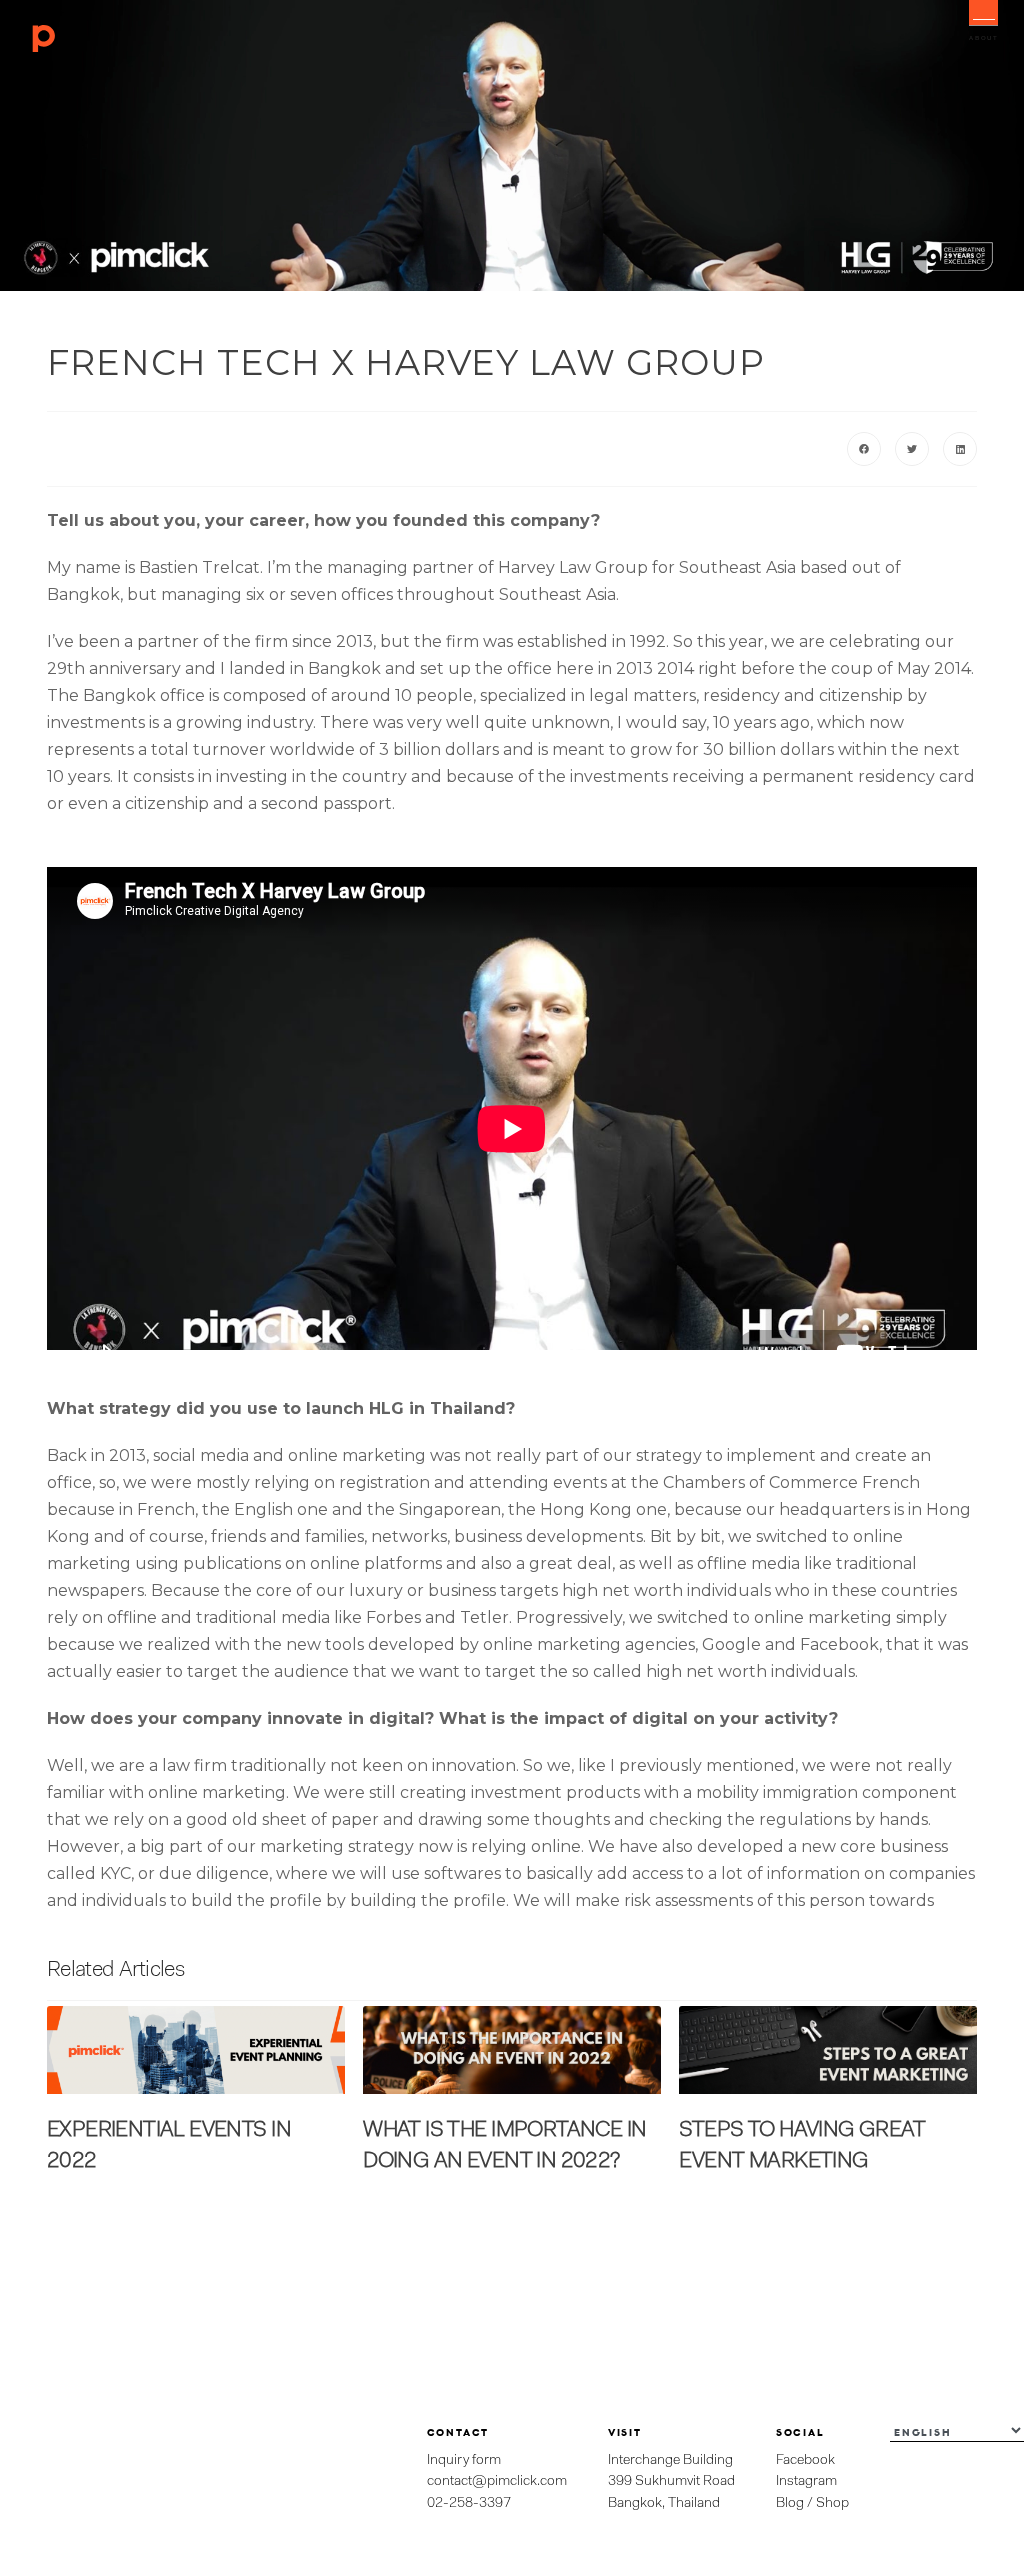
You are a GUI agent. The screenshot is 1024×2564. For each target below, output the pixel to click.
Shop (832, 2503)
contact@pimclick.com (497, 2481)
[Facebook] (864, 449)
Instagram (806, 2481)
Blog (790, 2503)
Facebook (805, 2460)
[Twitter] (912, 449)
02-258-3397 (469, 2503)
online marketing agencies (589, 1644)
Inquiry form (464, 2460)
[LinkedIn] (960, 449)
